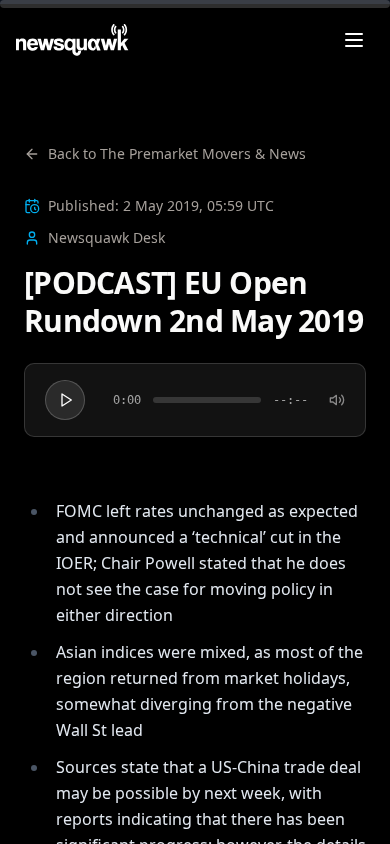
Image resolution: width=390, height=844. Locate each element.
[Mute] (337, 400)
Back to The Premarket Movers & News (177, 153)
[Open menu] (354, 40)
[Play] (65, 400)
